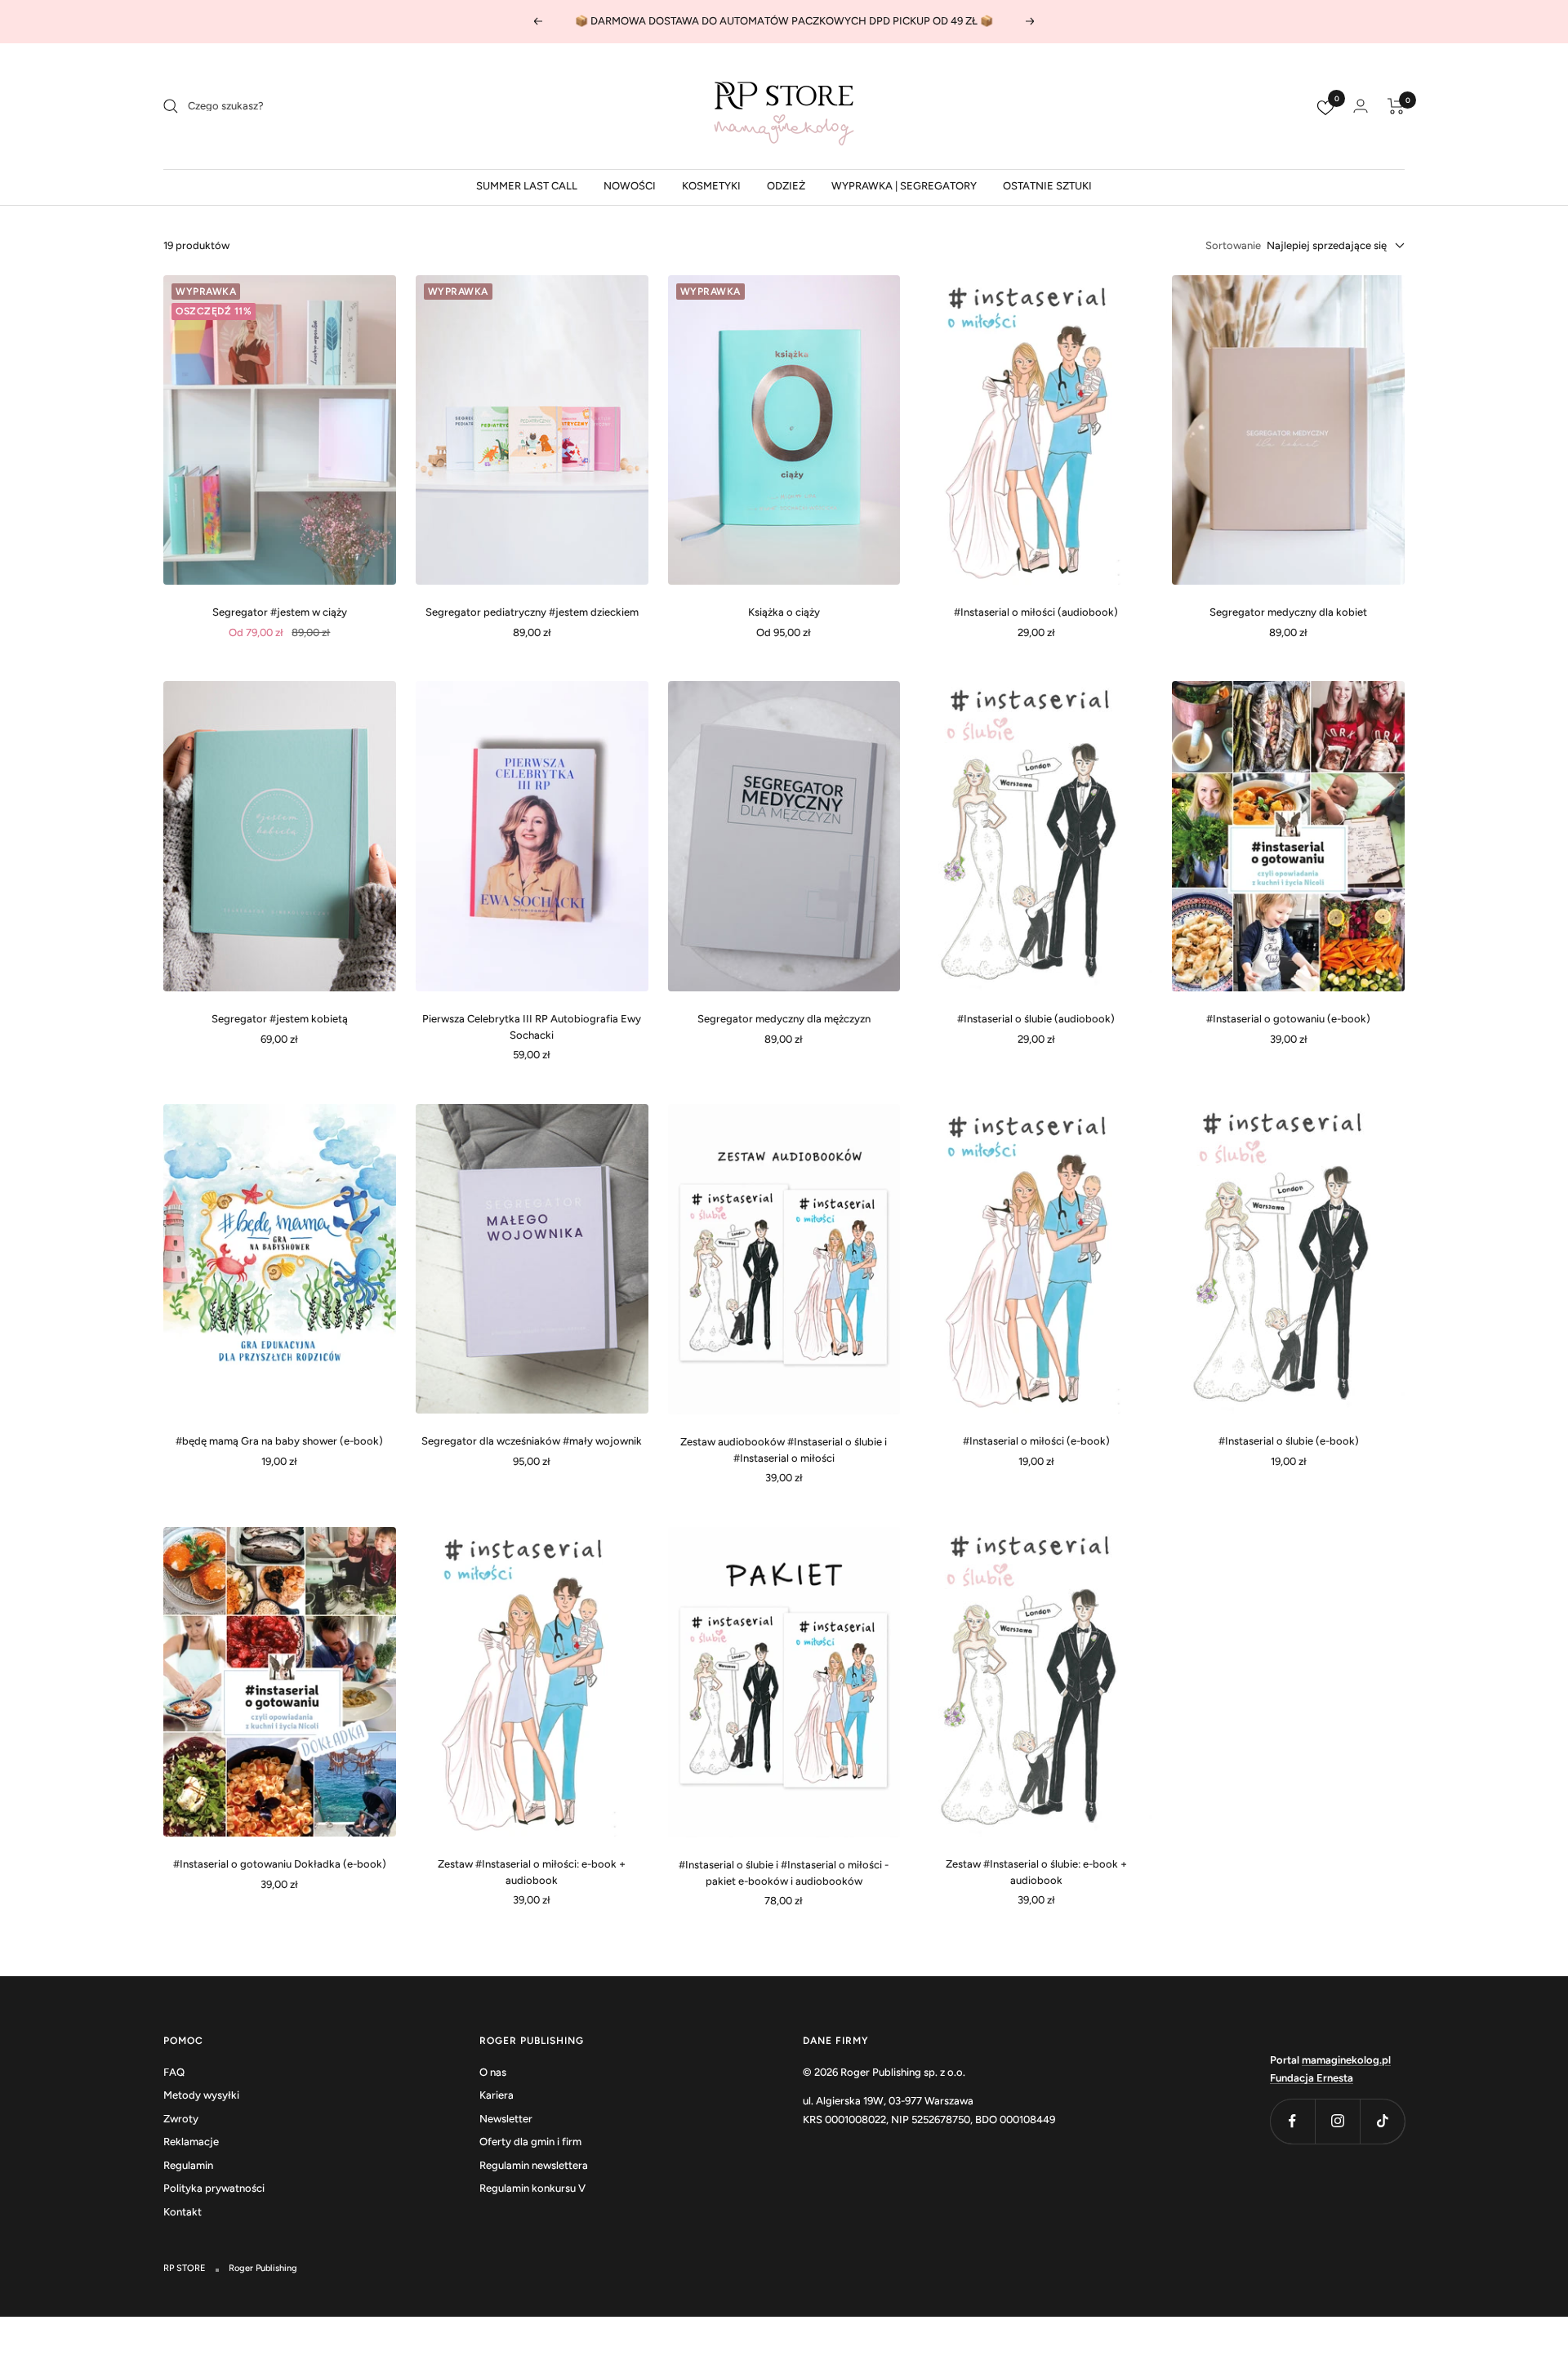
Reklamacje (191, 2142)
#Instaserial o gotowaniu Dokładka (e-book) (280, 1864)
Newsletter (506, 2119)
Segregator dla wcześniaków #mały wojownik (532, 1441)
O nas (493, 2072)
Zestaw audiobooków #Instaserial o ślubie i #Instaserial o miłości (784, 1450)
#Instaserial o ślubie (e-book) (1289, 1441)
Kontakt (183, 2212)
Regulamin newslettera (534, 2165)
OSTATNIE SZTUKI (1047, 186)
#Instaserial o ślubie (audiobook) (1036, 1019)
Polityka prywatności (214, 2188)
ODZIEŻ (786, 186)
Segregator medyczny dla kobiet (1288, 612)
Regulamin (188, 2165)
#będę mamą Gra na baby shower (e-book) (279, 1441)
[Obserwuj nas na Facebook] (1292, 2121)
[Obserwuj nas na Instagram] (1337, 2121)
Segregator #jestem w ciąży (280, 612)
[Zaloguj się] (1361, 106)
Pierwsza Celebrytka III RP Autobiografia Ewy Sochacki (532, 1027)
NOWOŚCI (630, 186)
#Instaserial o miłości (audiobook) (1036, 612)
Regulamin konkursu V (532, 2188)
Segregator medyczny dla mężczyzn (784, 1019)
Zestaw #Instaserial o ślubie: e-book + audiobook (1036, 1872)
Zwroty (181, 2119)
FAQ (174, 2072)
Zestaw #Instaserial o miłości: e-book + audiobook (532, 1872)
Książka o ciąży (784, 612)
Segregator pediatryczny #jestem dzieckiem (532, 612)
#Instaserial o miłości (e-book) (1036, 1441)
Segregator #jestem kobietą (280, 1019)
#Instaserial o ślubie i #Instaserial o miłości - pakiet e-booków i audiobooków (784, 1873)
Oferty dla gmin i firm (530, 2142)
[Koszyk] (1396, 106)
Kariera (497, 2095)
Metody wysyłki (201, 2095)
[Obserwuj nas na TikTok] (1382, 2121)
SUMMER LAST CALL (527, 186)
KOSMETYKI (711, 186)
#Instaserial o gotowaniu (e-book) (1288, 1019)
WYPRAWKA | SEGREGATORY (904, 186)
